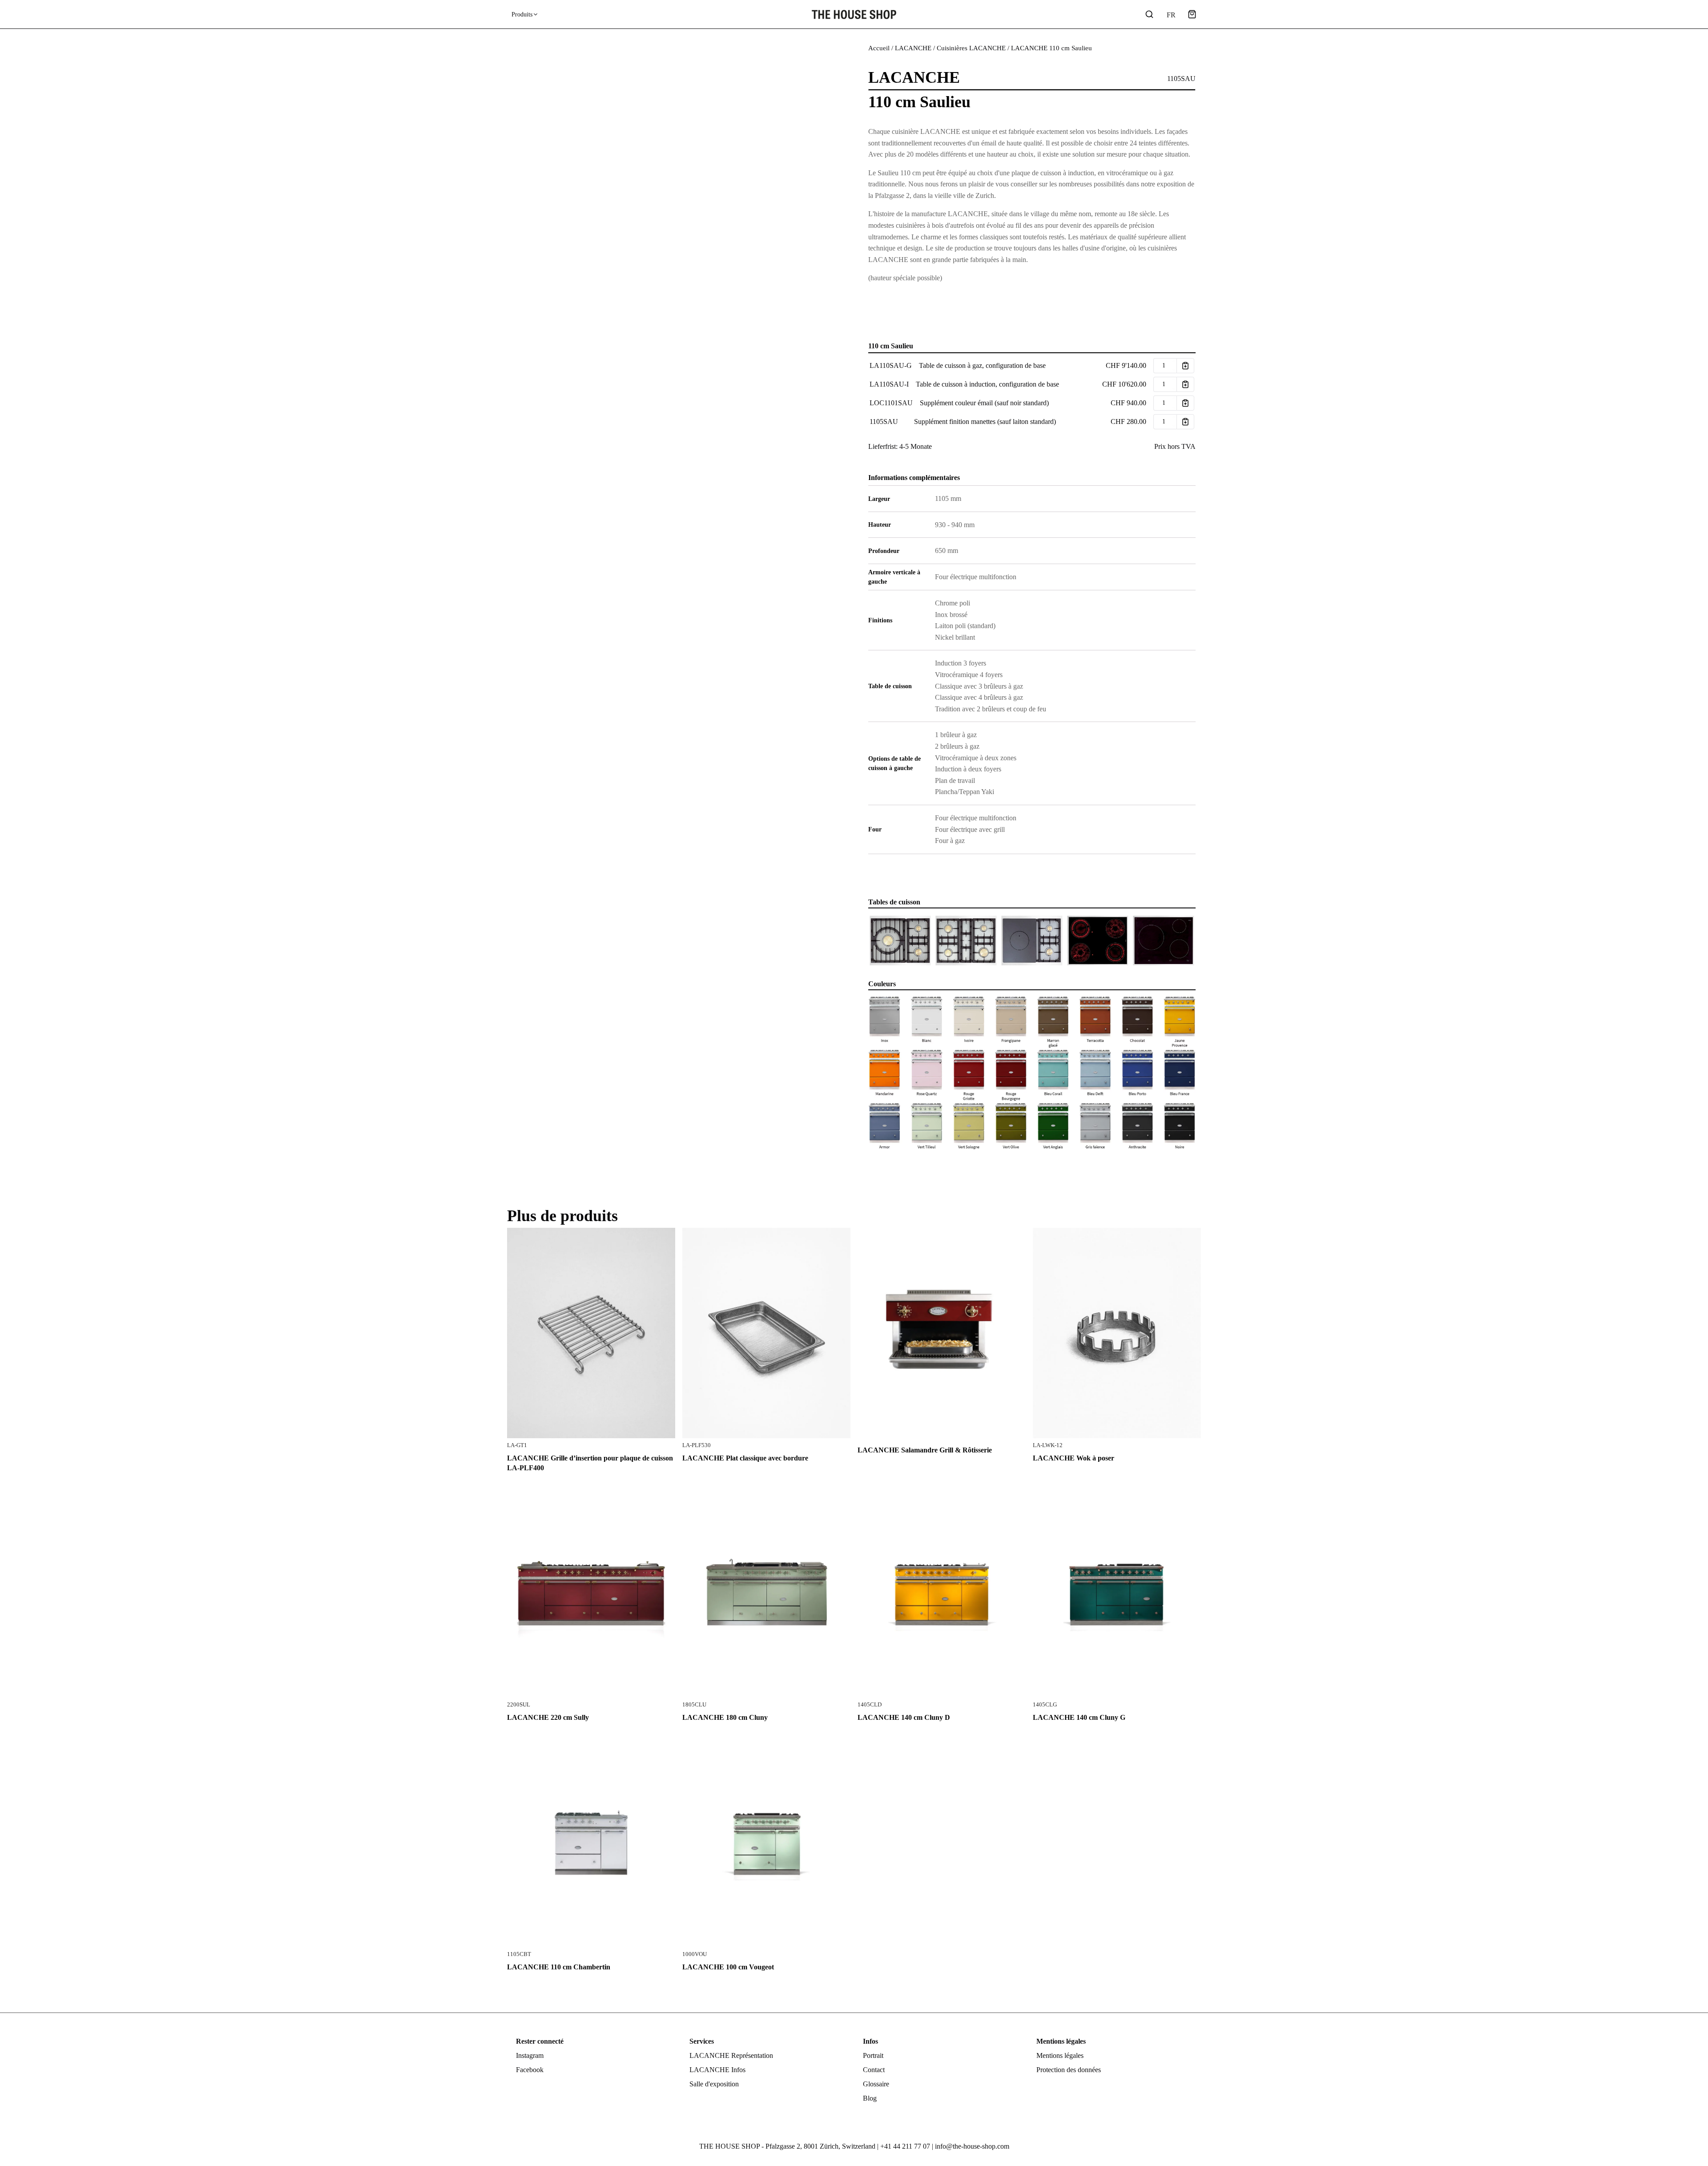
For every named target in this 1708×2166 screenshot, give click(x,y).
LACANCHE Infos (717, 2070)
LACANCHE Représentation (731, 2055)
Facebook (530, 2070)
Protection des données (1069, 2070)
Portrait (873, 2055)
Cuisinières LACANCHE (971, 48)
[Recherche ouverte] (1149, 14)
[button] (1192, 14)
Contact (874, 2070)
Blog (870, 2098)
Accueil (879, 48)
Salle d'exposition (714, 2084)
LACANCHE (913, 48)
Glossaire (876, 2084)
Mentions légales (1060, 2055)
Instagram (530, 2055)
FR (1171, 15)
